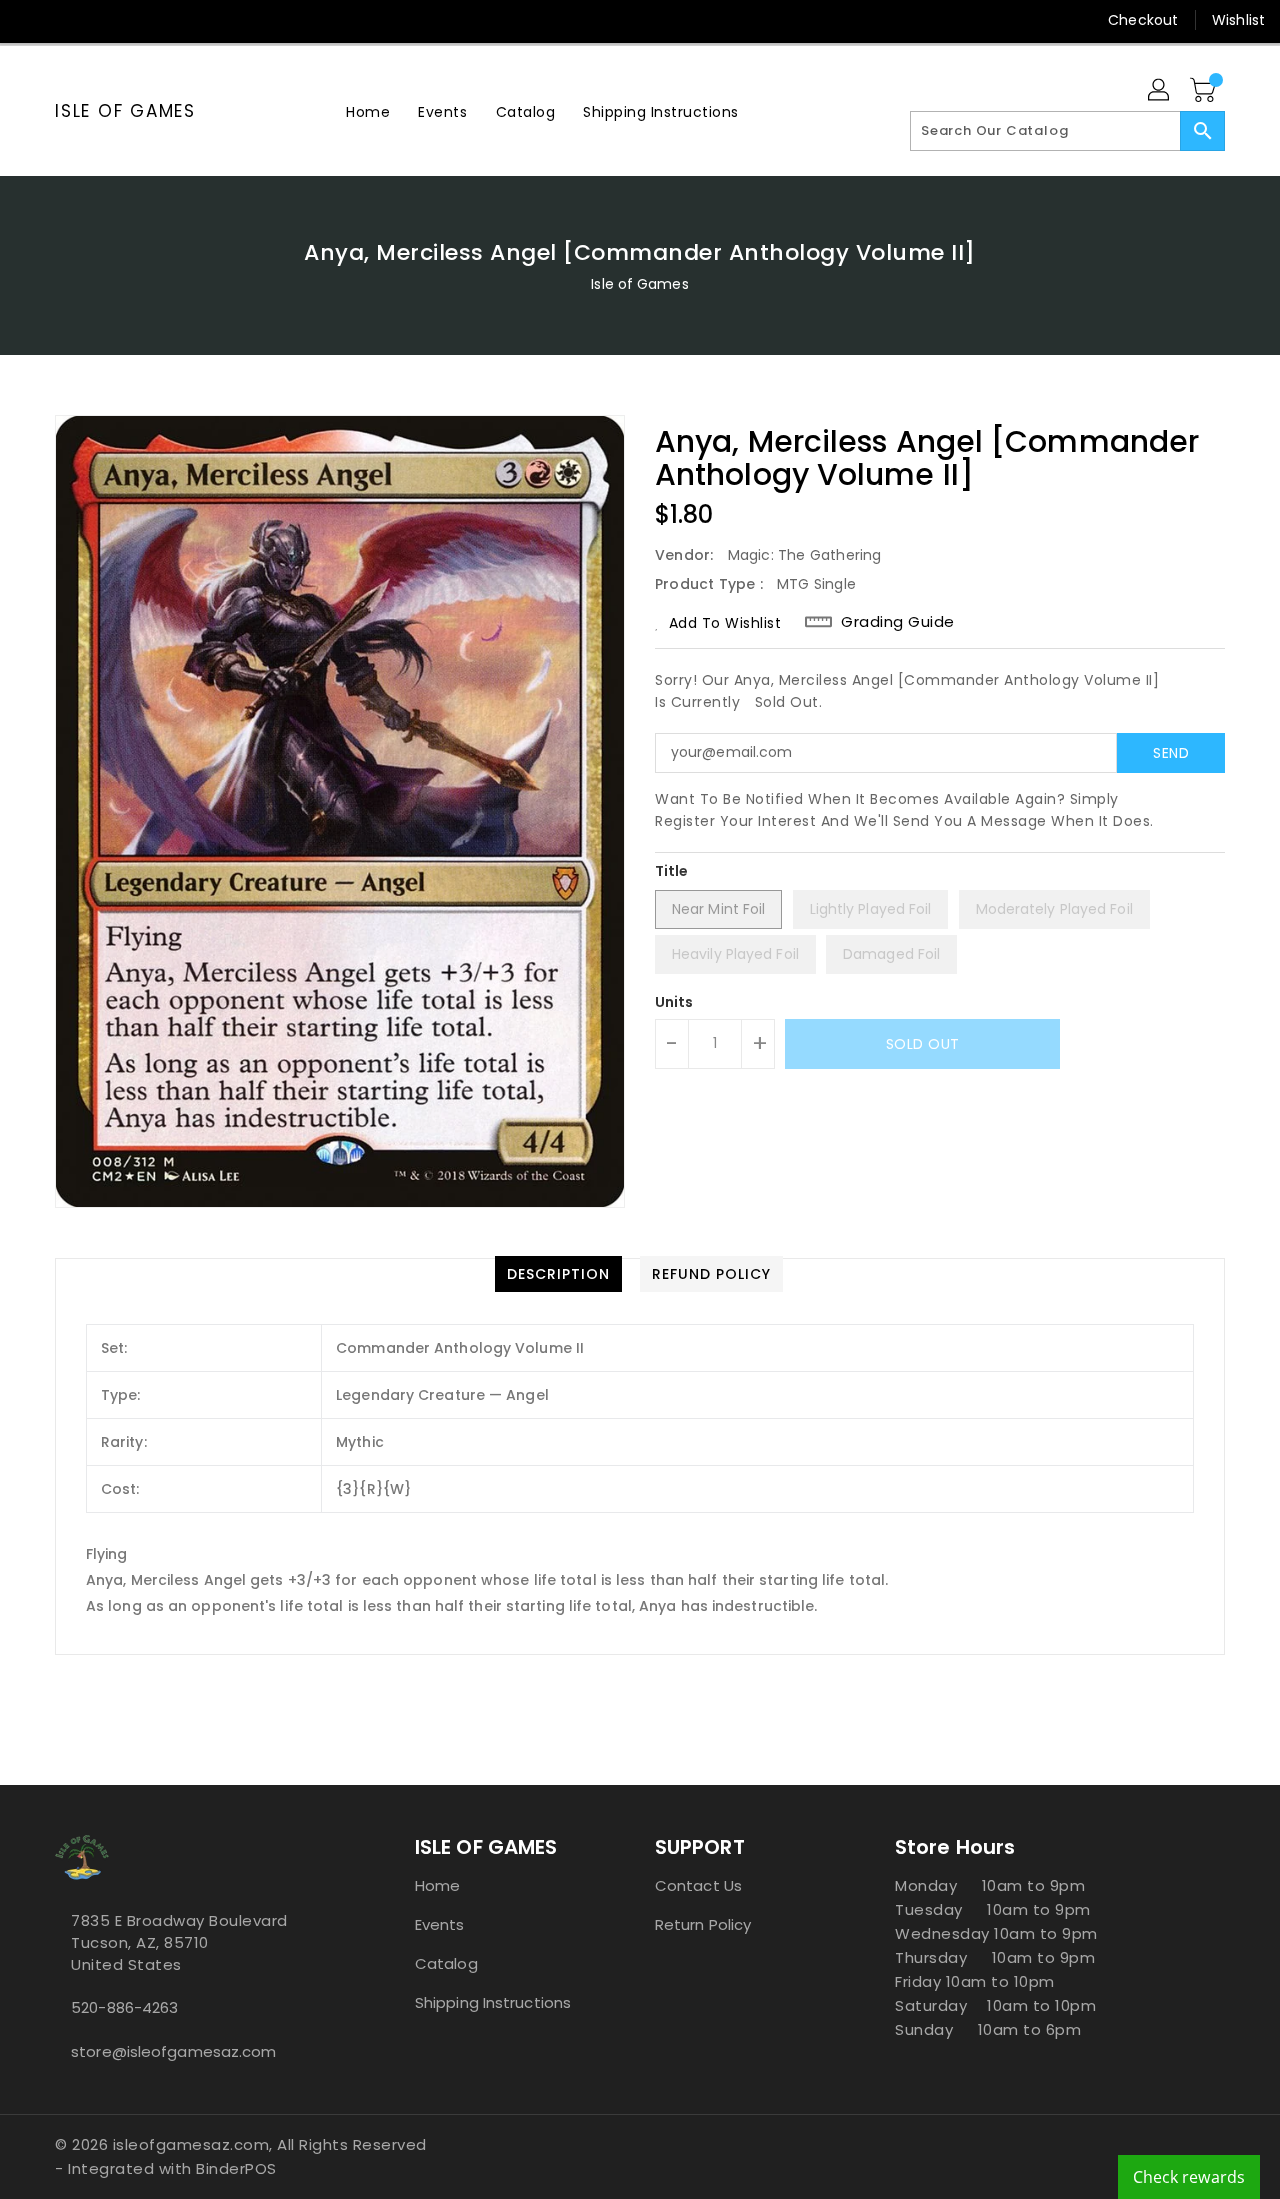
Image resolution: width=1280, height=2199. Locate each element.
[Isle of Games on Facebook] (32, 20)
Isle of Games (125, 111)
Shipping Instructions (493, 2002)
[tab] (558, 1274)
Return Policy (703, 1924)
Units (674, 1002)
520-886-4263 (124, 2007)
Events (440, 1924)
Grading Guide (898, 622)
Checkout (1143, 20)
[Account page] (1160, 91)
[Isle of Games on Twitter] (70, 20)
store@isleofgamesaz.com (173, 2051)
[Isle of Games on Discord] (184, 20)
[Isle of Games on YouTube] (146, 20)
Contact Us (698, 1885)
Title (672, 871)
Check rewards (1189, 2177)
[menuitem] (368, 111)
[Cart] (1205, 91)
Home (437, 1885)
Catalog (446, 1963)
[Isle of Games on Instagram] (108, 20)
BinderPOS (236, 2168)
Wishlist (1238, 20)
